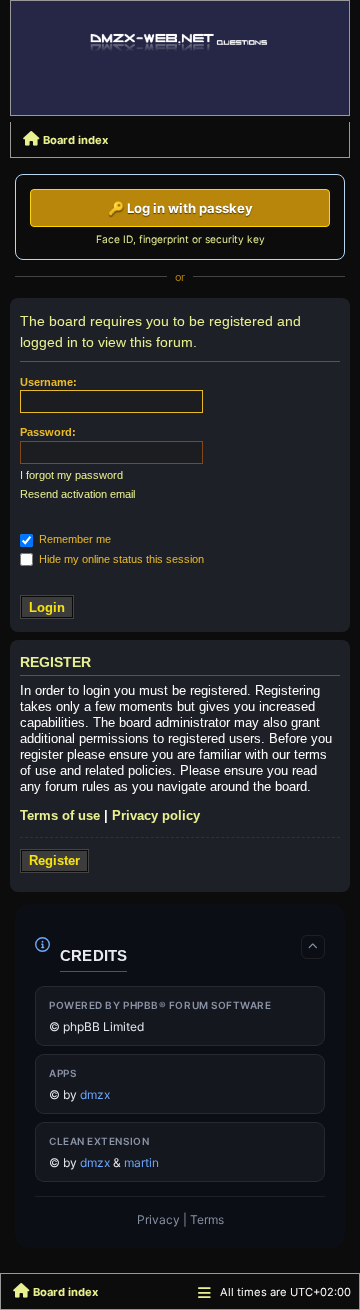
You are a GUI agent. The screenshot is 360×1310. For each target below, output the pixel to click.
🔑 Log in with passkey (180, 208)
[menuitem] (158, 1220)
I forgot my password (71, 475)
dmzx (95, 1094)
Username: (48, 382)
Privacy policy (156, 815)
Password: (48, 432)
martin (141, 1162)
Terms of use (60, 815)
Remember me (73, 539)
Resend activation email (77, 494)
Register (54, 860)
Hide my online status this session (120, 559)
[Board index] (180, 42)
